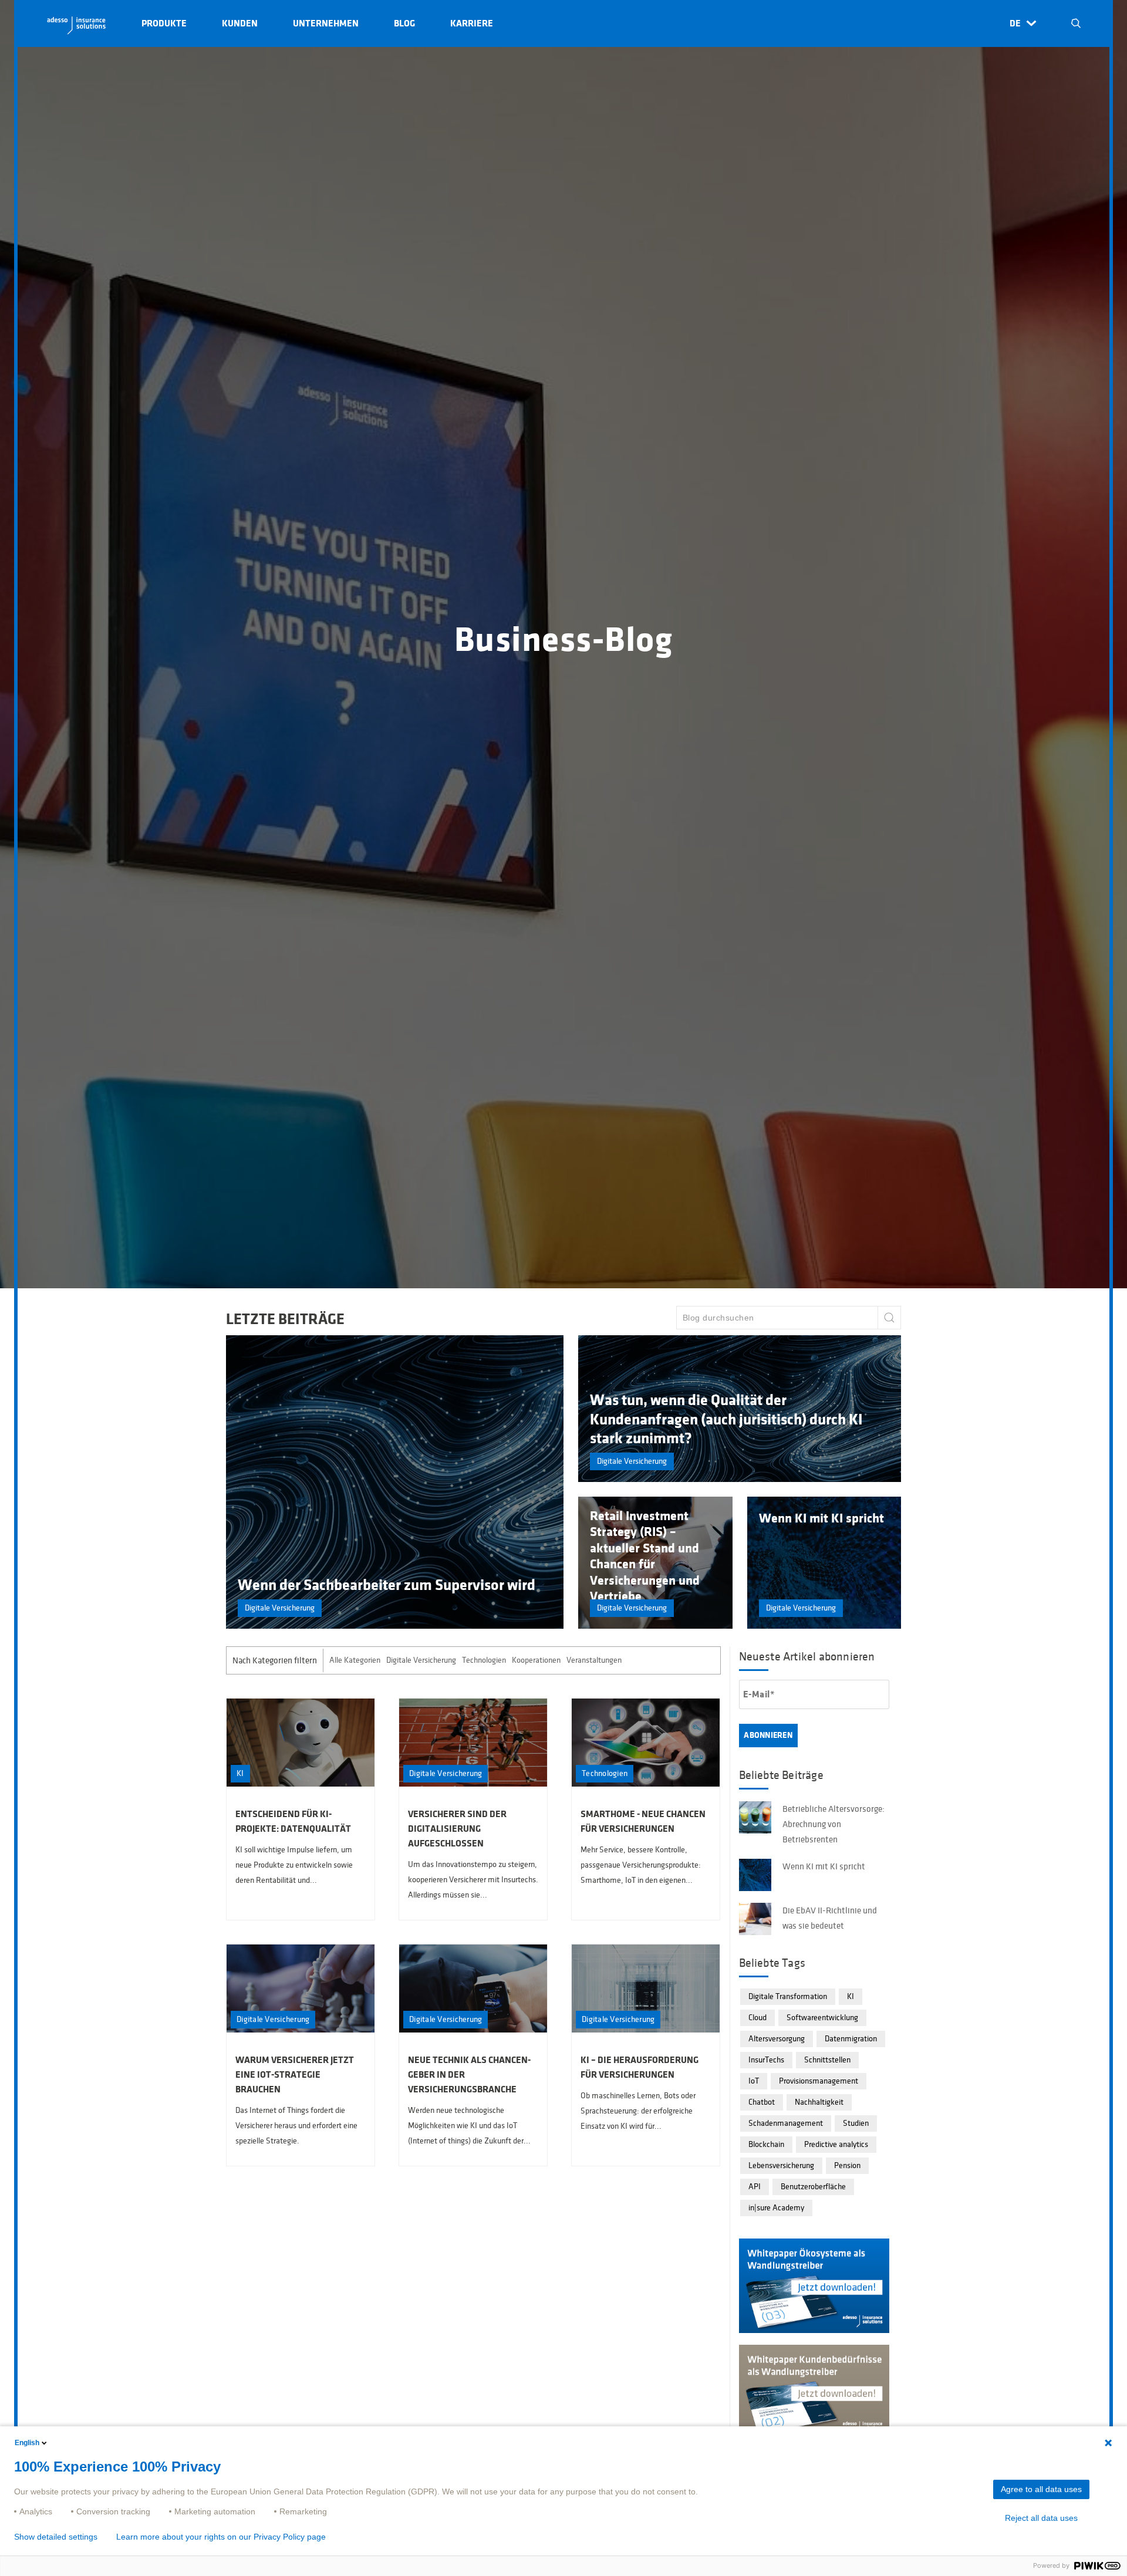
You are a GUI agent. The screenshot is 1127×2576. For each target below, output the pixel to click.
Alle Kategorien (355, 1660)
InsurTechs (766, 2060)
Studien (856, 2123)
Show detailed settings (56, 2537)
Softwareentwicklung (822, 2018)
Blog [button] (404, 23)
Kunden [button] (240, 23)
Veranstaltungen (594, 1660)
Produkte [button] (164, 23)
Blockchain (766, 2144)
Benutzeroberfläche (813, 2187)
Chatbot (762, 2102)
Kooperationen (536, 1660)
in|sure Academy (776, 2208)
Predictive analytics (836, 2144)
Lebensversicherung (781, 2165)
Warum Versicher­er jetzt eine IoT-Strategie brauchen (295, 2075)
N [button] (1076, 23)
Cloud (757, 2018)
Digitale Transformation (788, 1996)
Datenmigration (851, 2039)
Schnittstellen (827, 2060)
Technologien (484, 1660)
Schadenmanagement (786, 2123)
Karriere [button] (472, 23)
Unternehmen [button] (326, 23)
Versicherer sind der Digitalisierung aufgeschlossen (457, 1829)
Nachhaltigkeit (819, 2102)
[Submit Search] (889, 1318)
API (755, 2187)
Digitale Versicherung (421, 1660)
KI (851, 1996)
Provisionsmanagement (819, 2081)
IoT (754, 2081)
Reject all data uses (1041, 2518)
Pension (847, 2165)
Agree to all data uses (1041, 2489)
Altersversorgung (777, 2039)
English (27, 2443)
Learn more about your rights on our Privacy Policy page (221, 2537)
